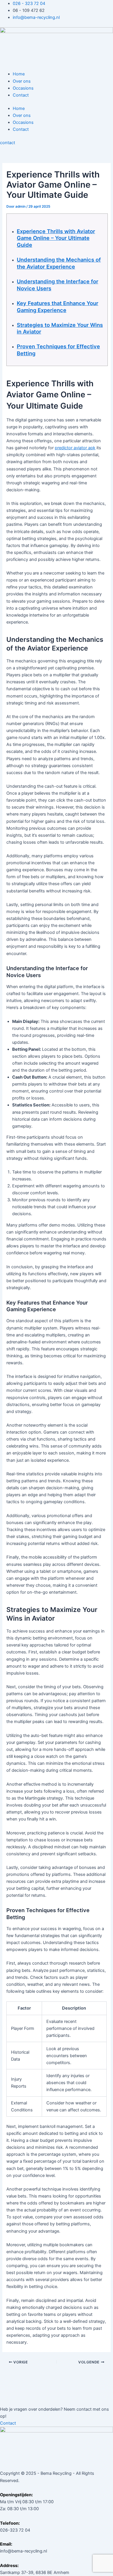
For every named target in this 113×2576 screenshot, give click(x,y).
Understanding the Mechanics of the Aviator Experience (59, 263)
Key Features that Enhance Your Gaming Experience (58, 307)
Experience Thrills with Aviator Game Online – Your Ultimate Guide (56, 238)
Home (19, 74)
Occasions (23, 88)
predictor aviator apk (75, 448)
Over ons (22, 81)
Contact (21, 95)
